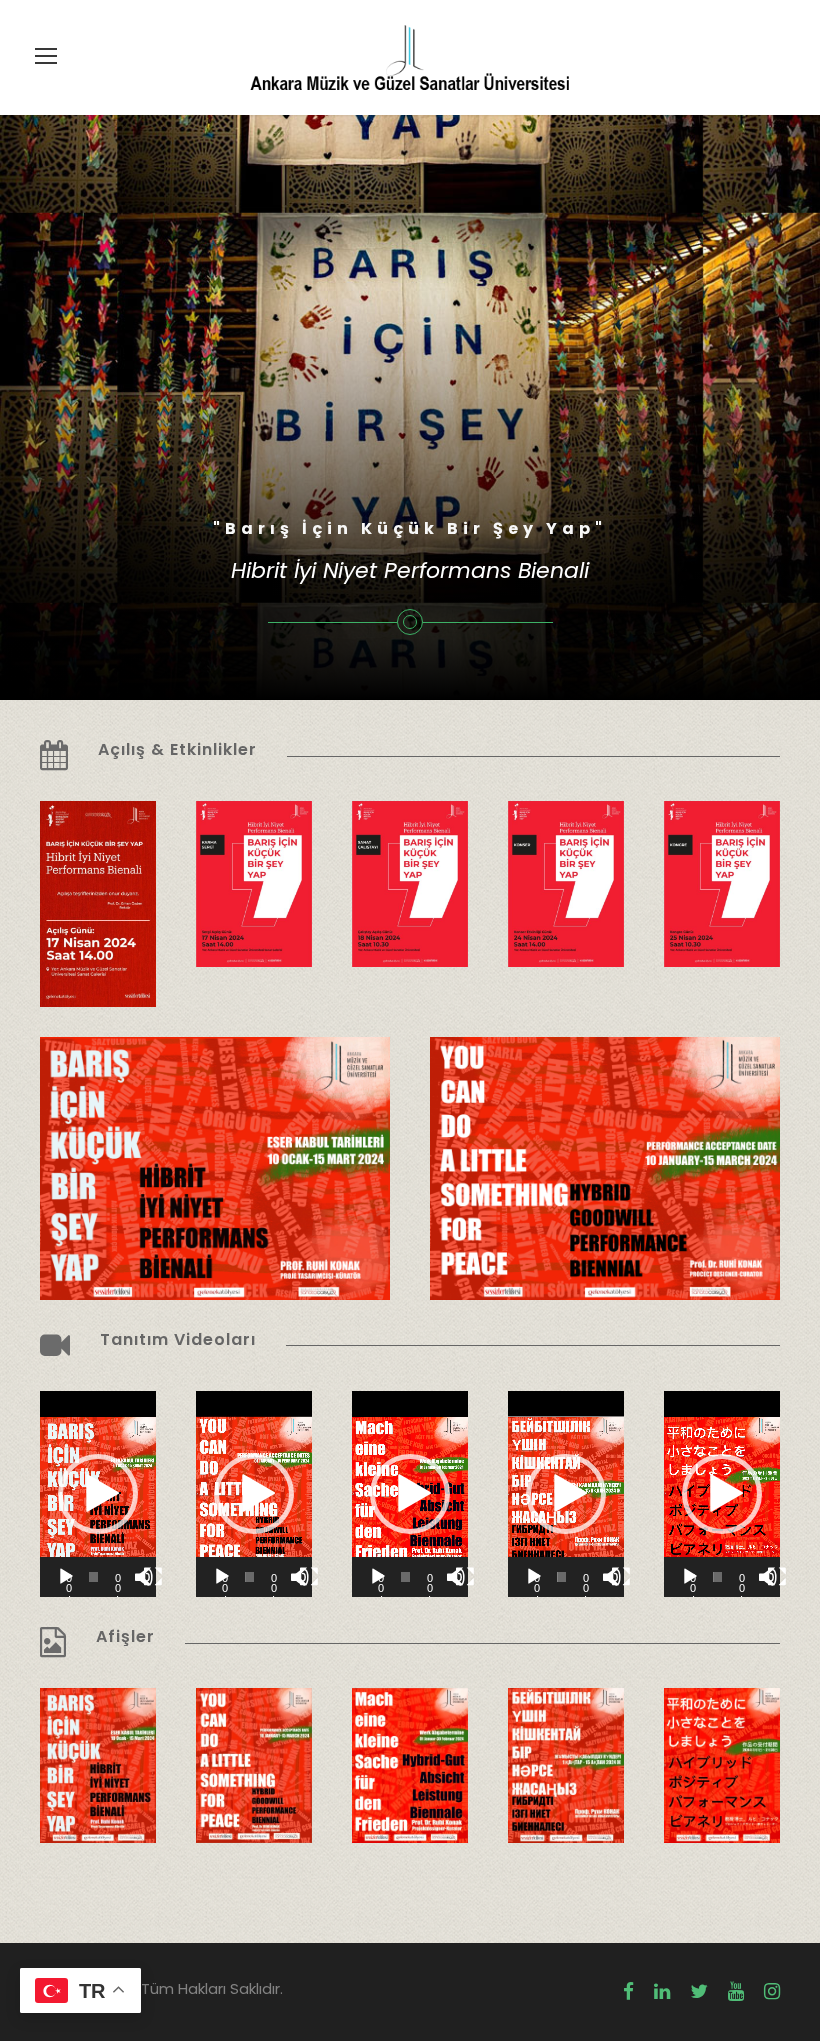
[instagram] (772, 1992)
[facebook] (628, 1992)
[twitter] (699, 1992)
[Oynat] (66, 1577)
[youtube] (736, 1992)
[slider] (93, 1577)
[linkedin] (662, 1992)
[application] (98, 1494)
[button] (98, 1494)
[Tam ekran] (153, 1577)
